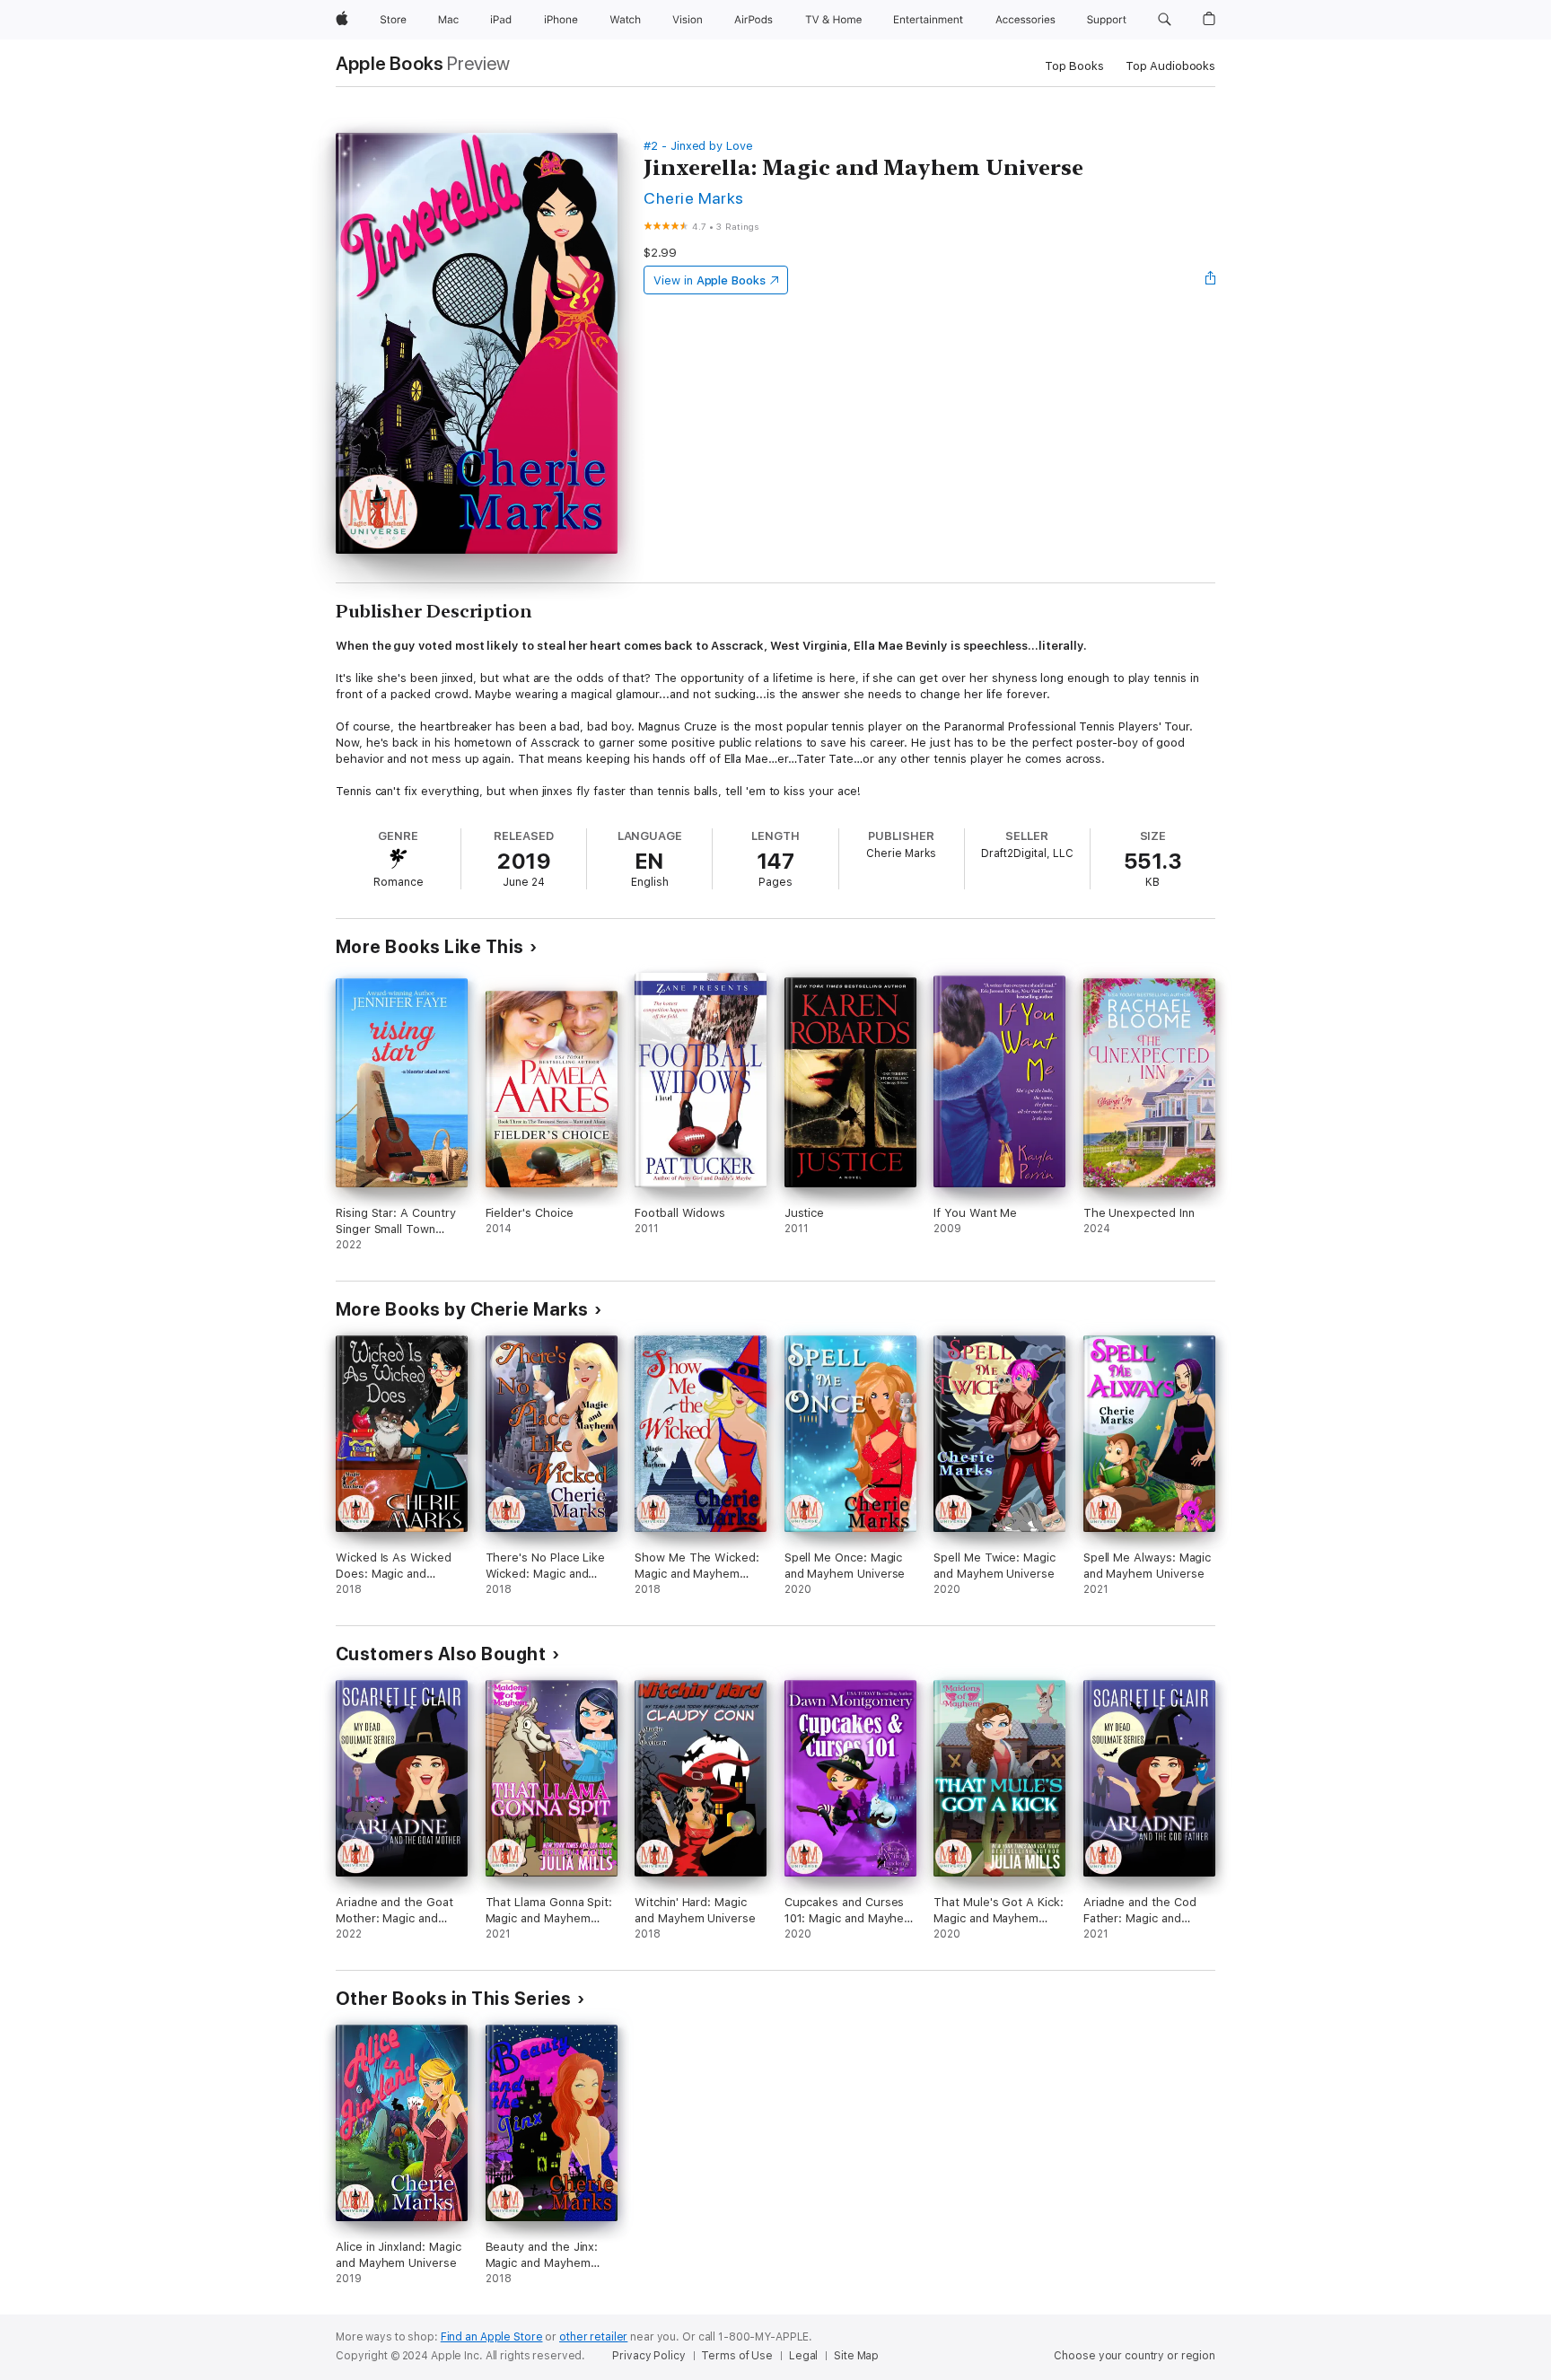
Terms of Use (737, 2356)
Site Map (856, 2356)
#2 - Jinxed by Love (698, 146)
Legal (803, 2356)
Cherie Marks (694, 198)
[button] (1165, 20)
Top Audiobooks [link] (1170, 66)
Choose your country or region (1135, 2356)
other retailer (593, 2337)
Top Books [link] (1074, 66)
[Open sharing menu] (1211, 280)
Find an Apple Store (492, 2337)
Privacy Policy (648, 2356)
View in (710, 280)
